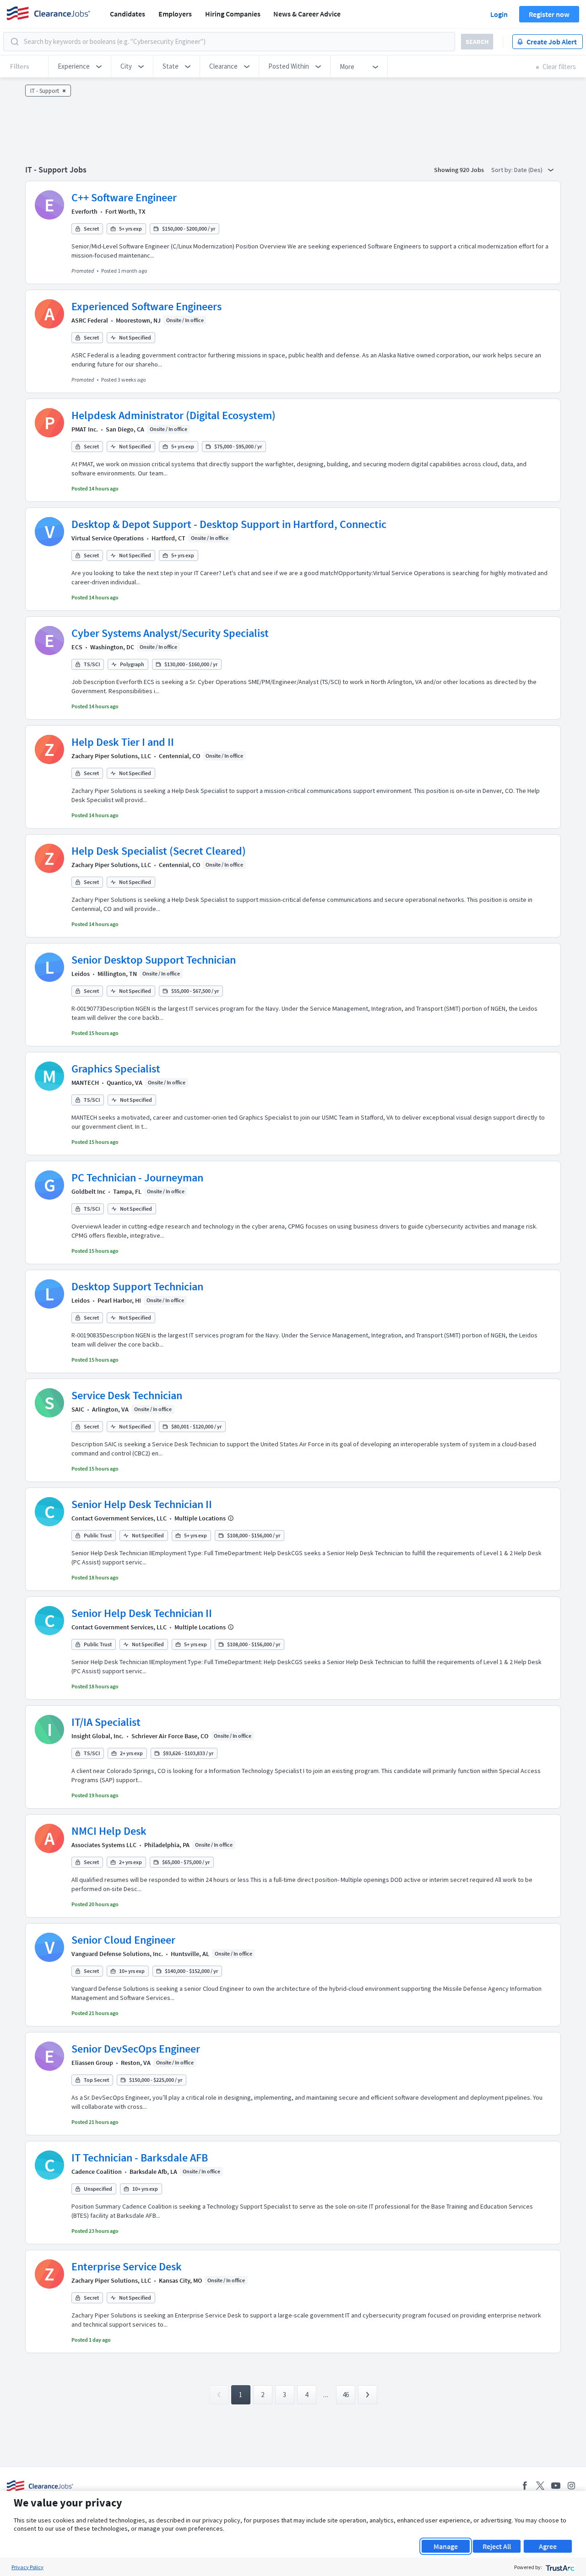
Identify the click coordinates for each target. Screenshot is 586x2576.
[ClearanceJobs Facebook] (525, 2486)
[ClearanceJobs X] (540, 2486)
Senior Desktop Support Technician (154, 960)
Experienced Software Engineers (146, 306)
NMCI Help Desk (109, 1831)
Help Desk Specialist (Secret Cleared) (159, 851)
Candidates (128, 14)
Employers (175, 14)
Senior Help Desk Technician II (142, 1504)
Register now (549, 14)
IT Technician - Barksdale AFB (140, 2158)
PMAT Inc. (85, 429)
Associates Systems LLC (104, 1845)
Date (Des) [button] (529, 170)
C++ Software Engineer (124, 197)
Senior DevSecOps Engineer (136, 2049)
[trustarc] (559, 2567)
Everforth (84, 211)
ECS (77, 647)
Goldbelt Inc (88, 1191)
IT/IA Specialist (106, 1722)
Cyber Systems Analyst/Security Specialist (170, 633)
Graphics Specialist (116, 1069)
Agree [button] (548, 2546)
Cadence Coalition (97, 2172)
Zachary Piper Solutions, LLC (111, 756)
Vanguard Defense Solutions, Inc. (117, 1954)
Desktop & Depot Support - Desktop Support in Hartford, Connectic (229, 524)
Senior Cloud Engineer (123, 1940)
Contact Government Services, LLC (119, 1518)
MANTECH (85, 1083)
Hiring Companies (233, 14)
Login (499, 14)
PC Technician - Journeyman (137, 1178)
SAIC (78, 1409)
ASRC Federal (90, 320)
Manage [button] (446, 2546)
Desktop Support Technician (137, 1286)
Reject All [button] (497, 2546)
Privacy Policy (27, 2567)
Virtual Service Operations (108, 538)
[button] (80, 66)
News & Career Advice (307, 14)
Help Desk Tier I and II (123, 742)
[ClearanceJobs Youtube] (556, 2486)
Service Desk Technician (127, 1395)
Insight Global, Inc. (98, 1736)
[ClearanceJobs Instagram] (571, 2486)
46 (346, 2395)
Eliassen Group (92, 2063)
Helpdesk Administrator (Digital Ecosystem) (174, 415)
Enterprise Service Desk (127, 2266)
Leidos (81, 974)
